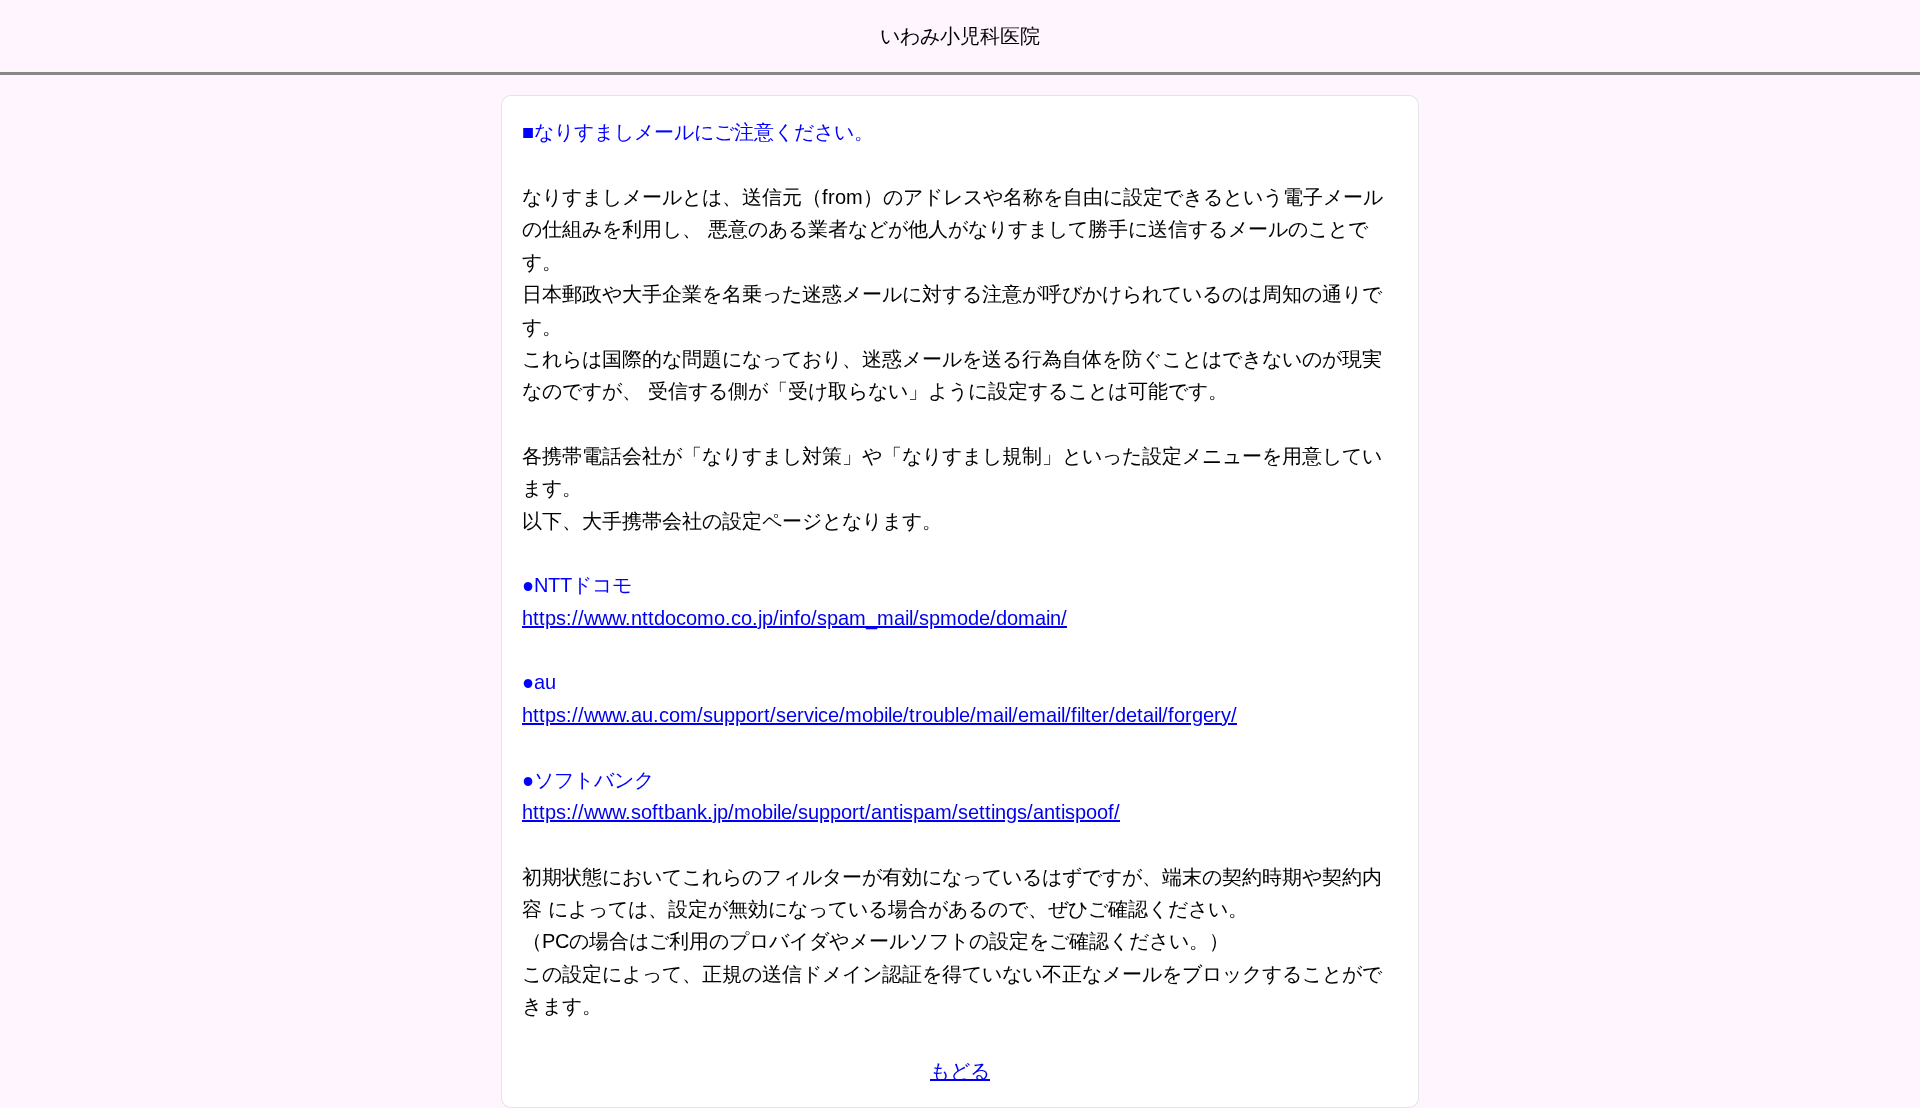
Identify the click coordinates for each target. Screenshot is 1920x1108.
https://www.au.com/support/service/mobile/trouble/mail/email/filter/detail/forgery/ (879, 715)
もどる (960, 1071)
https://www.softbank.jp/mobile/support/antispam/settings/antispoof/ (821, 812)
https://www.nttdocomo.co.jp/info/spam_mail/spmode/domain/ (794, 618)
